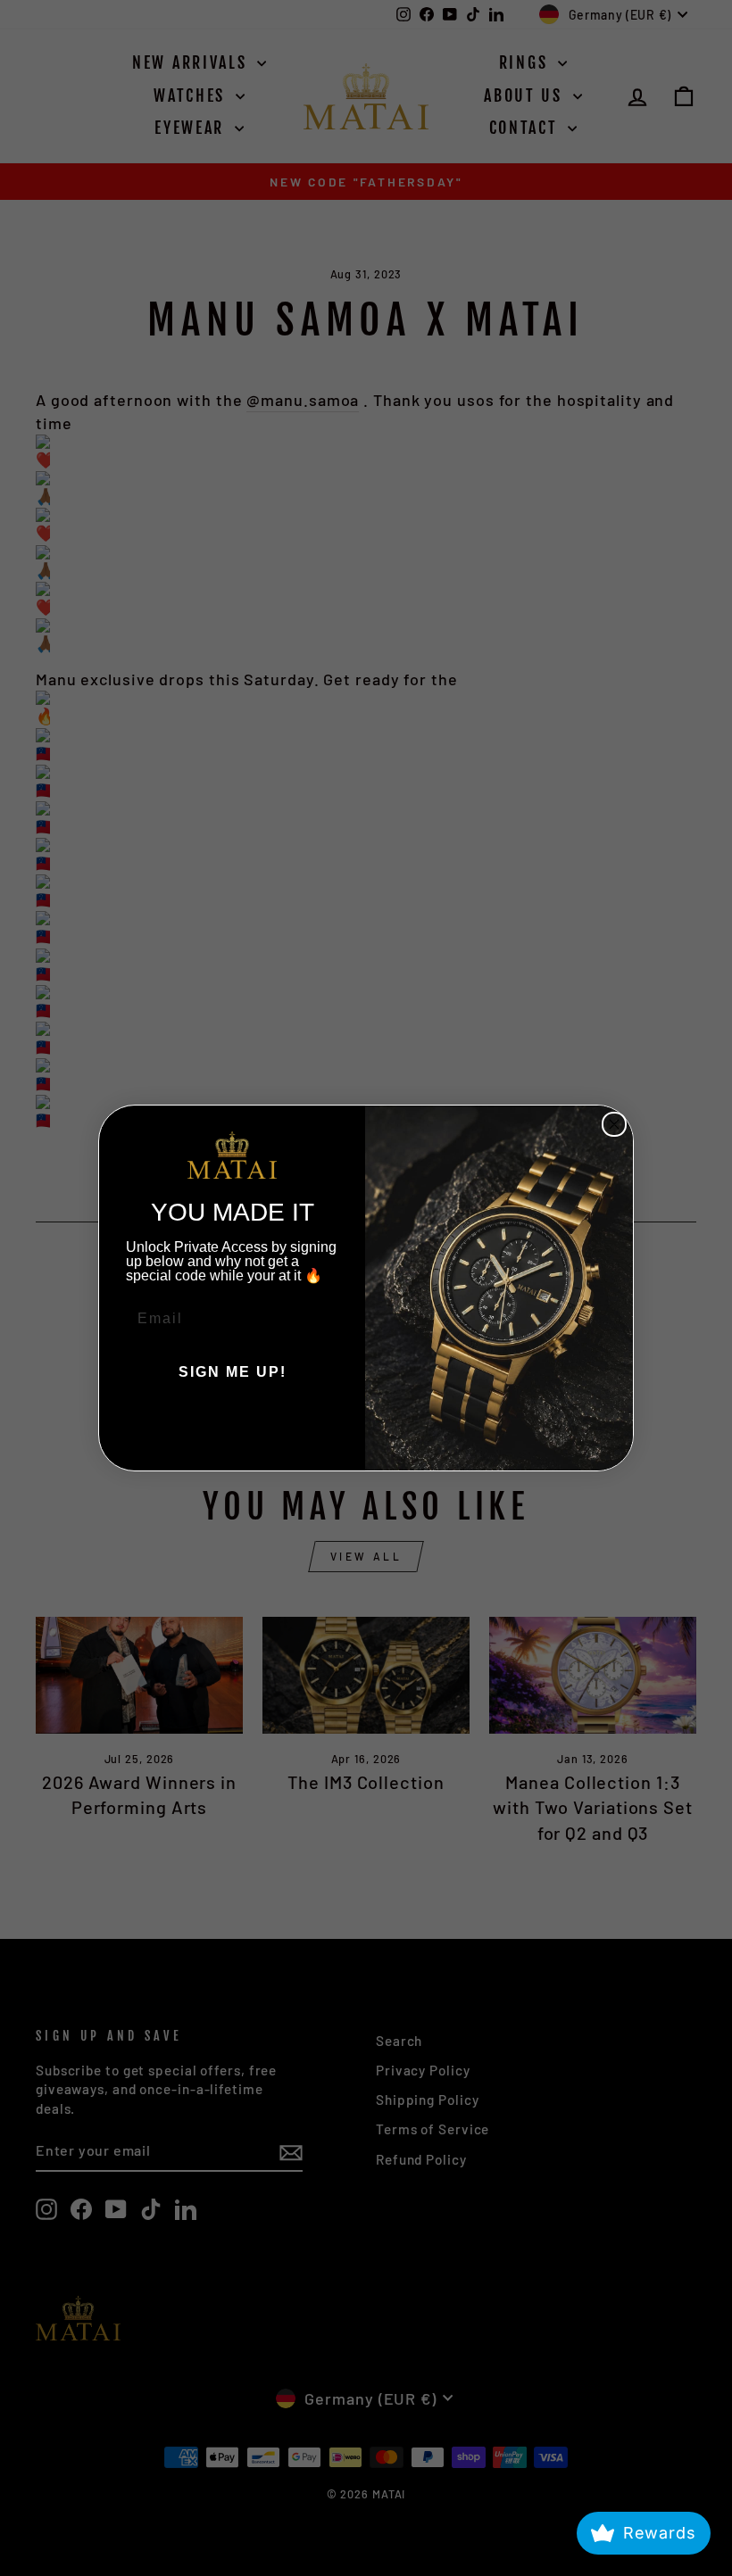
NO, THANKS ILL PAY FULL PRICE (232, 1426)
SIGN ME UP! (233, 1372)
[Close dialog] (614, 1124)
